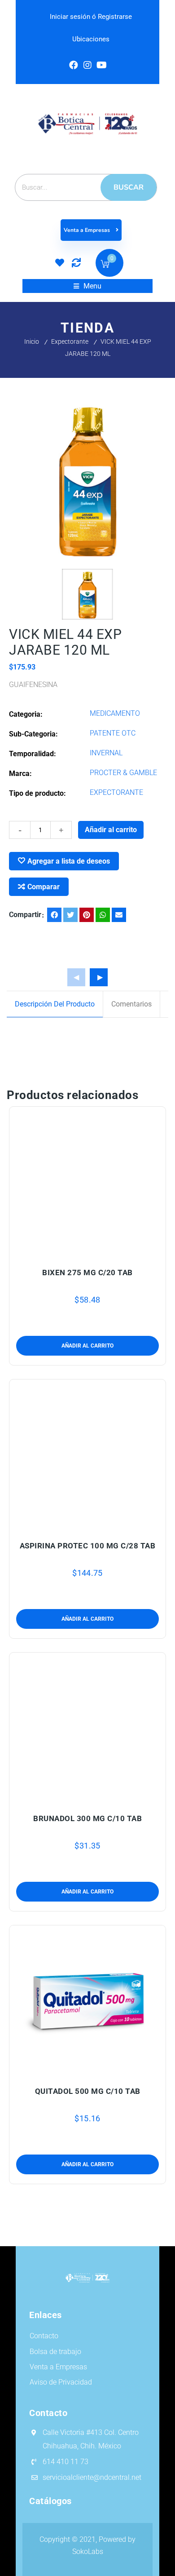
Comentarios (131, 1004)
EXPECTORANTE (116, 792)
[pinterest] (87, 915)
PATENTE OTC (113, 733)
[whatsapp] (103, 915)
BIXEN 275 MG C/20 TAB (87, 1272)
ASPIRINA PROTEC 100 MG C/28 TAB (88, 1546)
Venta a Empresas (87, 230)
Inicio (32, 341)
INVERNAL (106, 753)
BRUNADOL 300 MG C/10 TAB (87, 1818)
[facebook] (54, 915)
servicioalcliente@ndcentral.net (92, 2477)
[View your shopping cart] (105, 265)
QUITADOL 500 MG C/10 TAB (88, 2091)
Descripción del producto (55, 1004)
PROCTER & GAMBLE (123, 773)
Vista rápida (109, 1250)
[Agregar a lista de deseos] (88, 1250)
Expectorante (70, 341)
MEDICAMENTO (115, 713)
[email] (119, 915)
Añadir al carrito (111, 830)
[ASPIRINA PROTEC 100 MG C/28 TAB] (88, 1454)
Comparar (44, 887)
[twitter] (70, 915)
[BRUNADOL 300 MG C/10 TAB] (88, 1728)
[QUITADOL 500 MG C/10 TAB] (88, 2000)
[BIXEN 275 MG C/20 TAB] (88, 1182)
